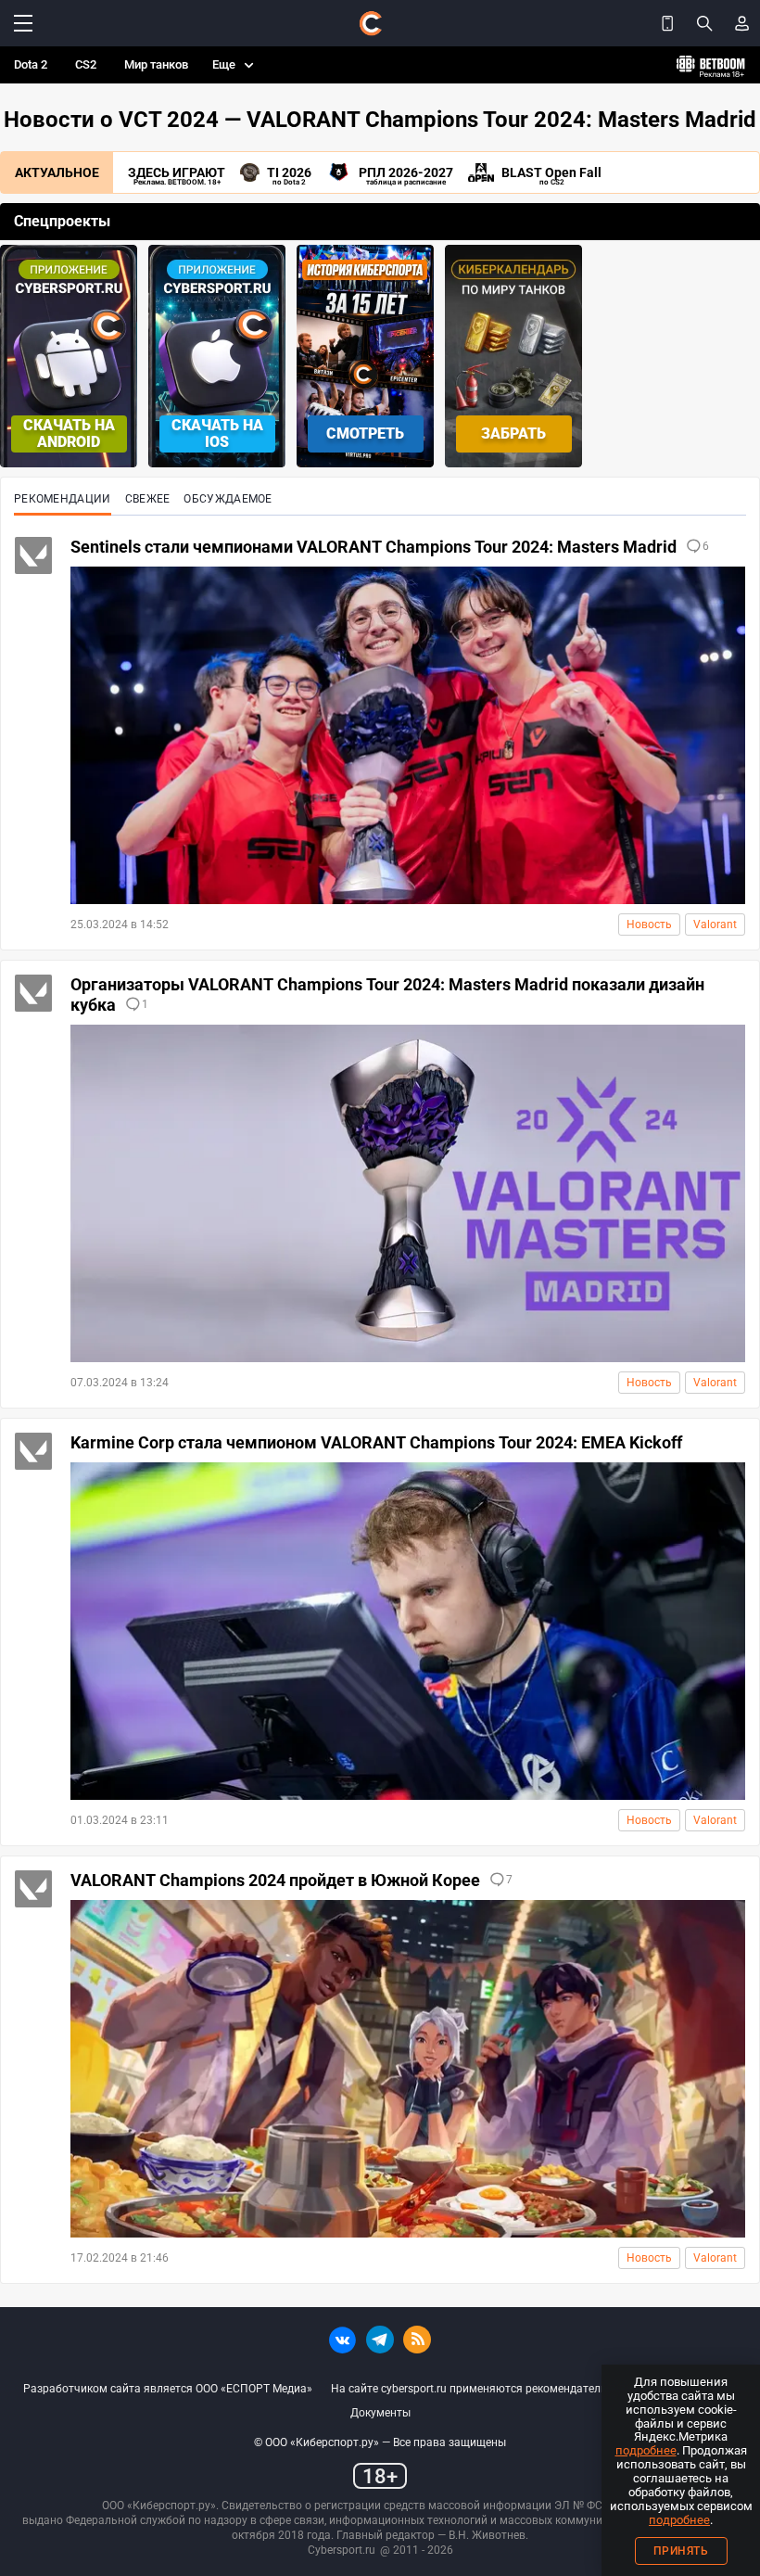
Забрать (513, 434)
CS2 (86, 64)
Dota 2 (31, 64)
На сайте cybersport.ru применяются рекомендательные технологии (511, 2389)
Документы (380, 2413)
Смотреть (365, 434)
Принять (681, 2551)
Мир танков (156, 64)
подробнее (646, 2450)
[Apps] (667, 23)
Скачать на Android (69, 434)
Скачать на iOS (217, 434)
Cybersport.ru (342, 2550)
